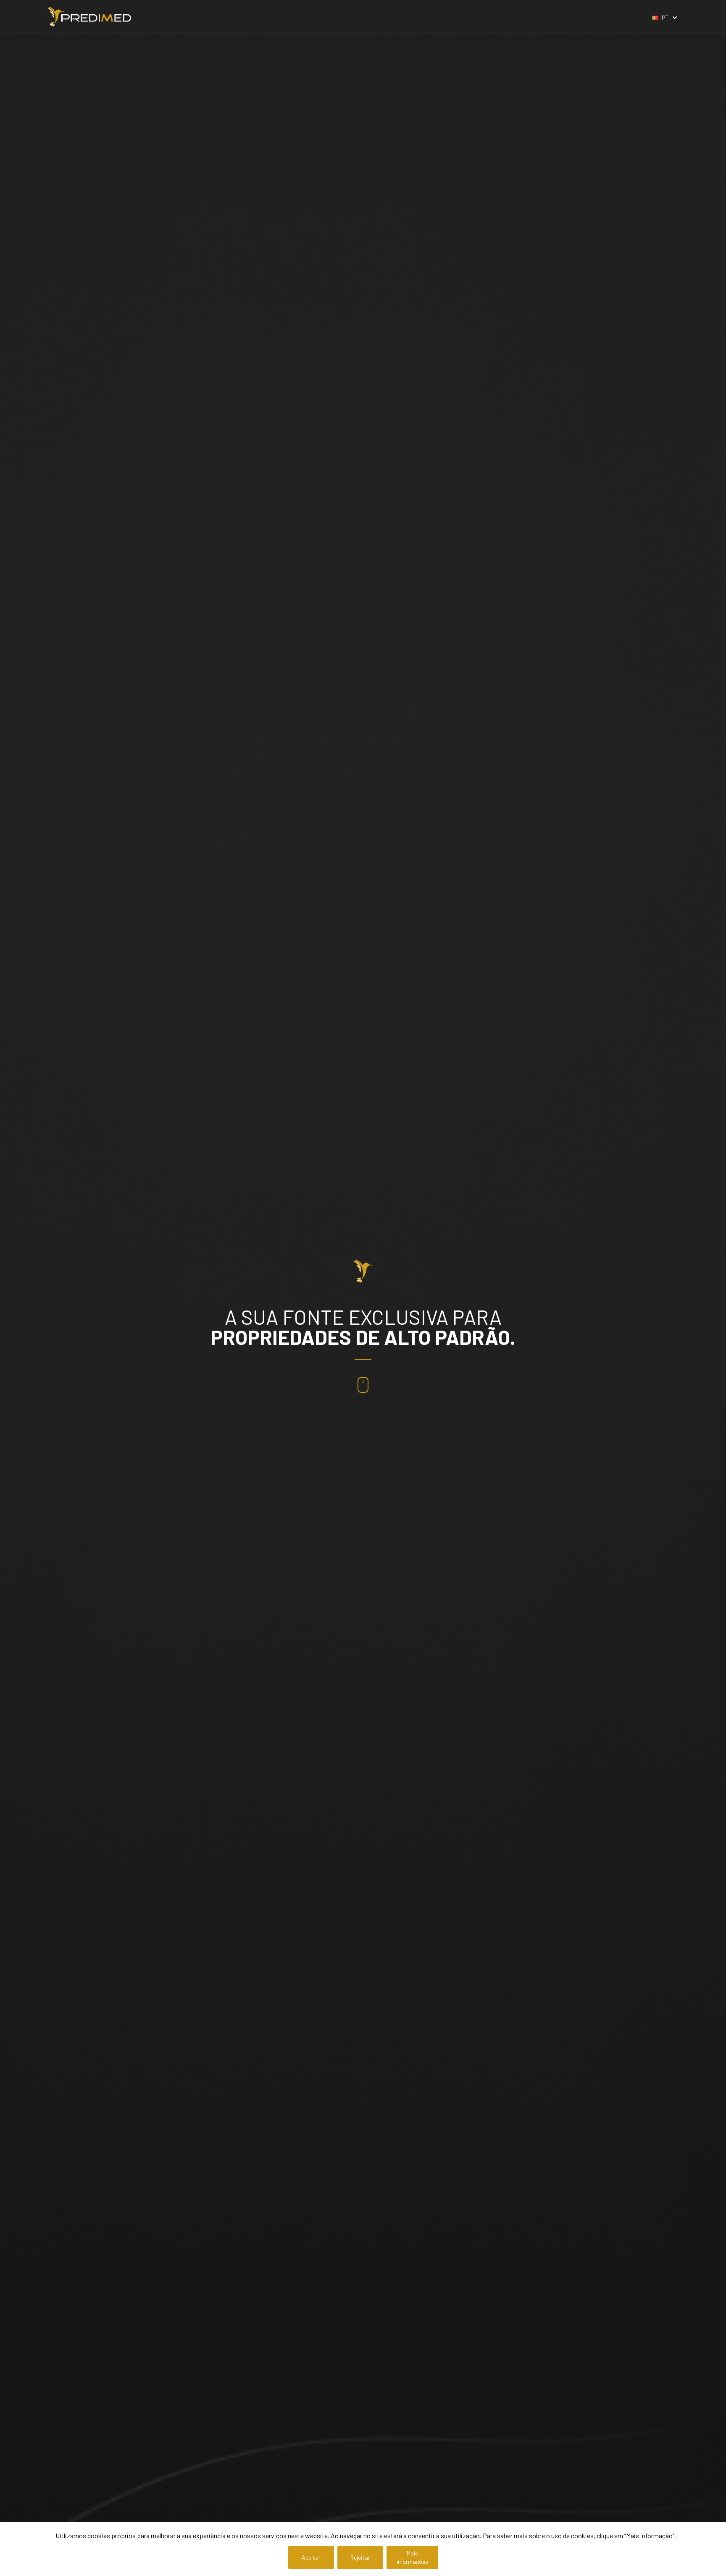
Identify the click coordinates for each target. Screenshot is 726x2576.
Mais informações (412, 2557)
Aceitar (311, 2557)
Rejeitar (360, 2557)
